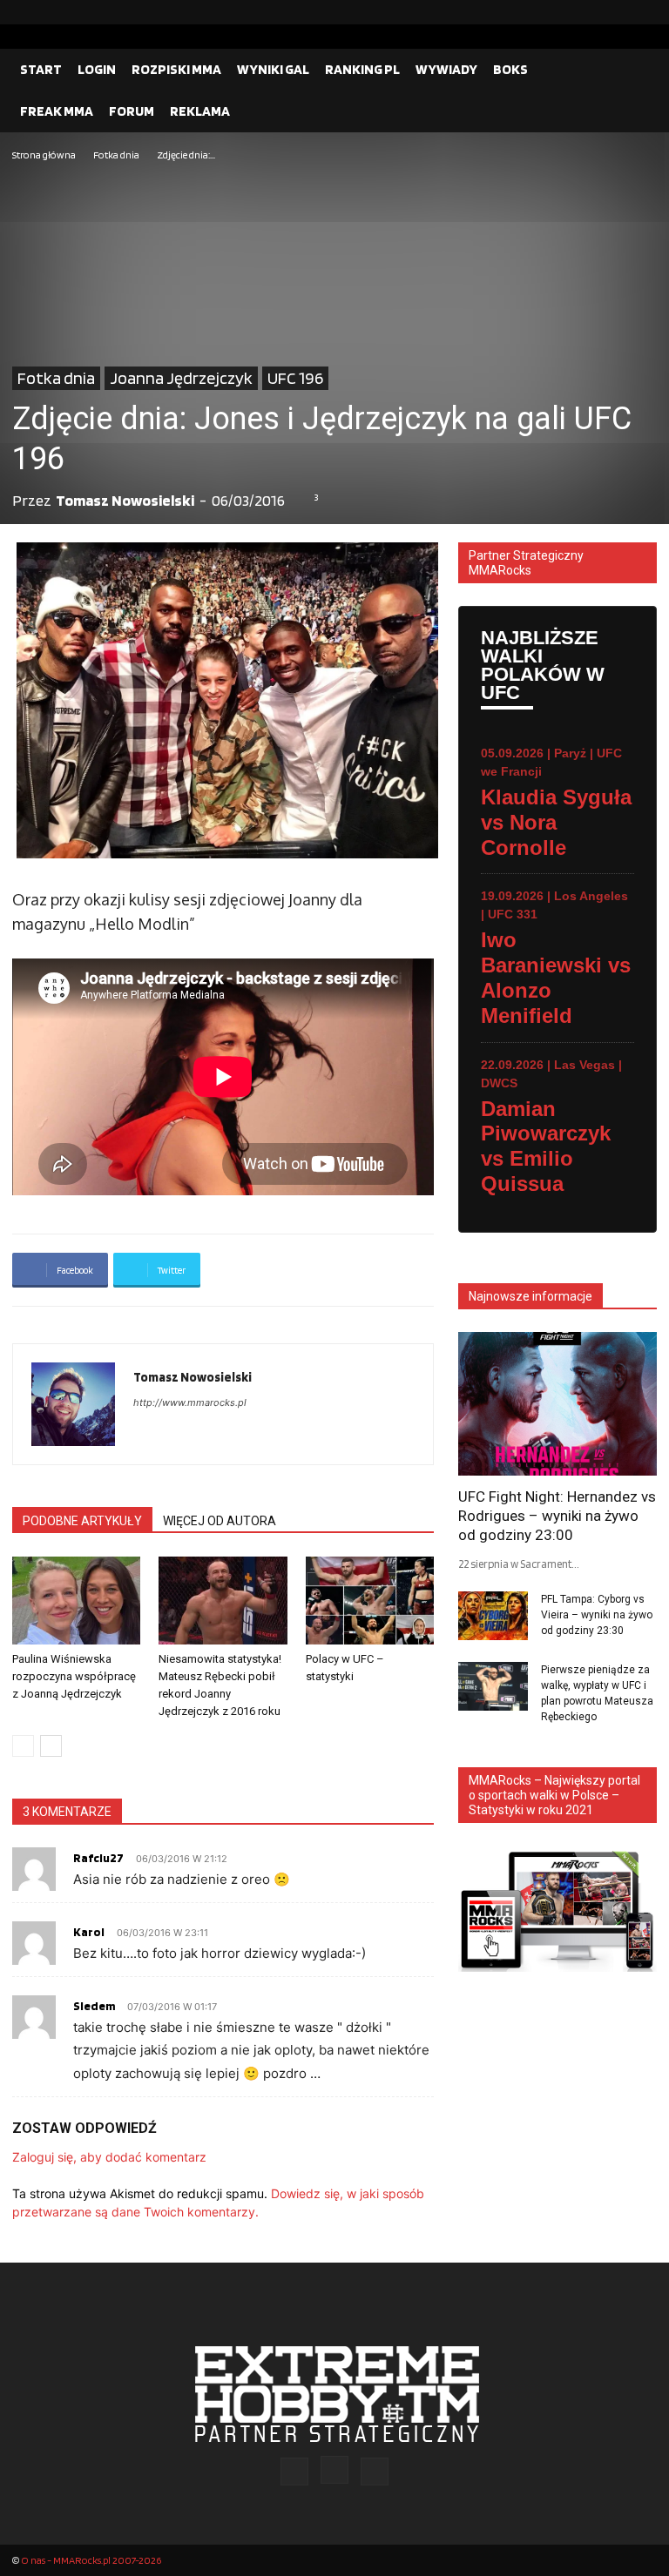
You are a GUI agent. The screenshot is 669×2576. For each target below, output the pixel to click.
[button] (636, 70)
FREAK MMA (57, 111)
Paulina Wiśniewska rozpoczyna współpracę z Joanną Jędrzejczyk (74, 1676)
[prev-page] (23, 1746)
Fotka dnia (116, 155)
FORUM (132, 111)
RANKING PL (362, 69)
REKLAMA (200, 111)
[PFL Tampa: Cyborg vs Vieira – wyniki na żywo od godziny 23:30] (493, 1616)
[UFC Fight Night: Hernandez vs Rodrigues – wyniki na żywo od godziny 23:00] (557, 1404)
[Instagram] (616, 12)
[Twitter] (644, 12)
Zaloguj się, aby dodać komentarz (109, 2157)
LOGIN (97, 69)
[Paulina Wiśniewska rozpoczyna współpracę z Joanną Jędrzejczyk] (76, 1601)
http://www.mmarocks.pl (190, 1402)
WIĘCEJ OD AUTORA (220, 1521)
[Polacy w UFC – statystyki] (370, 1601)
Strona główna (44, 155)
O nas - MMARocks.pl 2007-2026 (91, 2560)
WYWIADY (446, 69)
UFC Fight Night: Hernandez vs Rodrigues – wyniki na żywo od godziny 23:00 (557, 1516)
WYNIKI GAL (273, 69)
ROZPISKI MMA (176, 69)
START (41, 69)
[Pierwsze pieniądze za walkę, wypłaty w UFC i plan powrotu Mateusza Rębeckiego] (493, 1686)
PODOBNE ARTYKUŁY (82, 1521)
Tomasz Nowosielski (125, 500)
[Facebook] (588, 12)
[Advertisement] (334, 295)
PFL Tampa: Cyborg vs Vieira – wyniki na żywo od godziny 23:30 (597, 1615)
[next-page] (51, 1746)
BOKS (510, 69)
